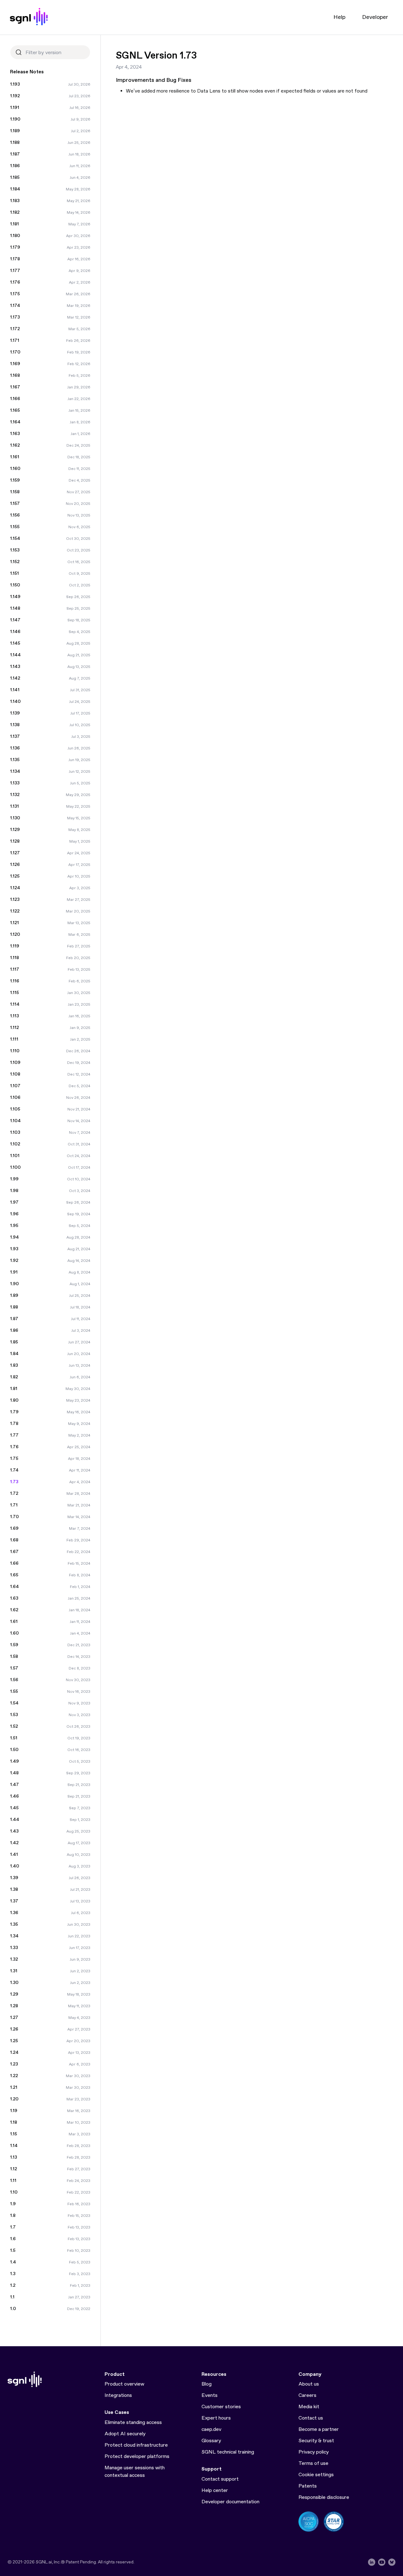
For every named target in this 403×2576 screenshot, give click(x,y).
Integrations (118, 2395)
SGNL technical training (228, 2452)
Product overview (124, 2384)
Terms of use (313, 2463)
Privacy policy (314, 2452)
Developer (375, 17)
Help (339, 17)
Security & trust (316, 2441)
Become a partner (319, 2429)
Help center (215, 2491)
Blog (207, 2384)
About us (309, 2384)
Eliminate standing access (133, 2423)
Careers (307, 2395)
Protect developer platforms (137, 2457)
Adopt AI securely (125, 2434)
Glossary (211, 2441)
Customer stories (221, 2407)
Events (210, 2395)
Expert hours (216, 2418)
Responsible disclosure (324, 2497)
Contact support (220, 2479)
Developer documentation (230, 2502)
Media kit (309, 2407)
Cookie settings (316, 2475)
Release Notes (27, 72)
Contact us (311, 2418)
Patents (308, 2486)
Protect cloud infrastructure (136, 2445)
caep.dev (211, 2429)
